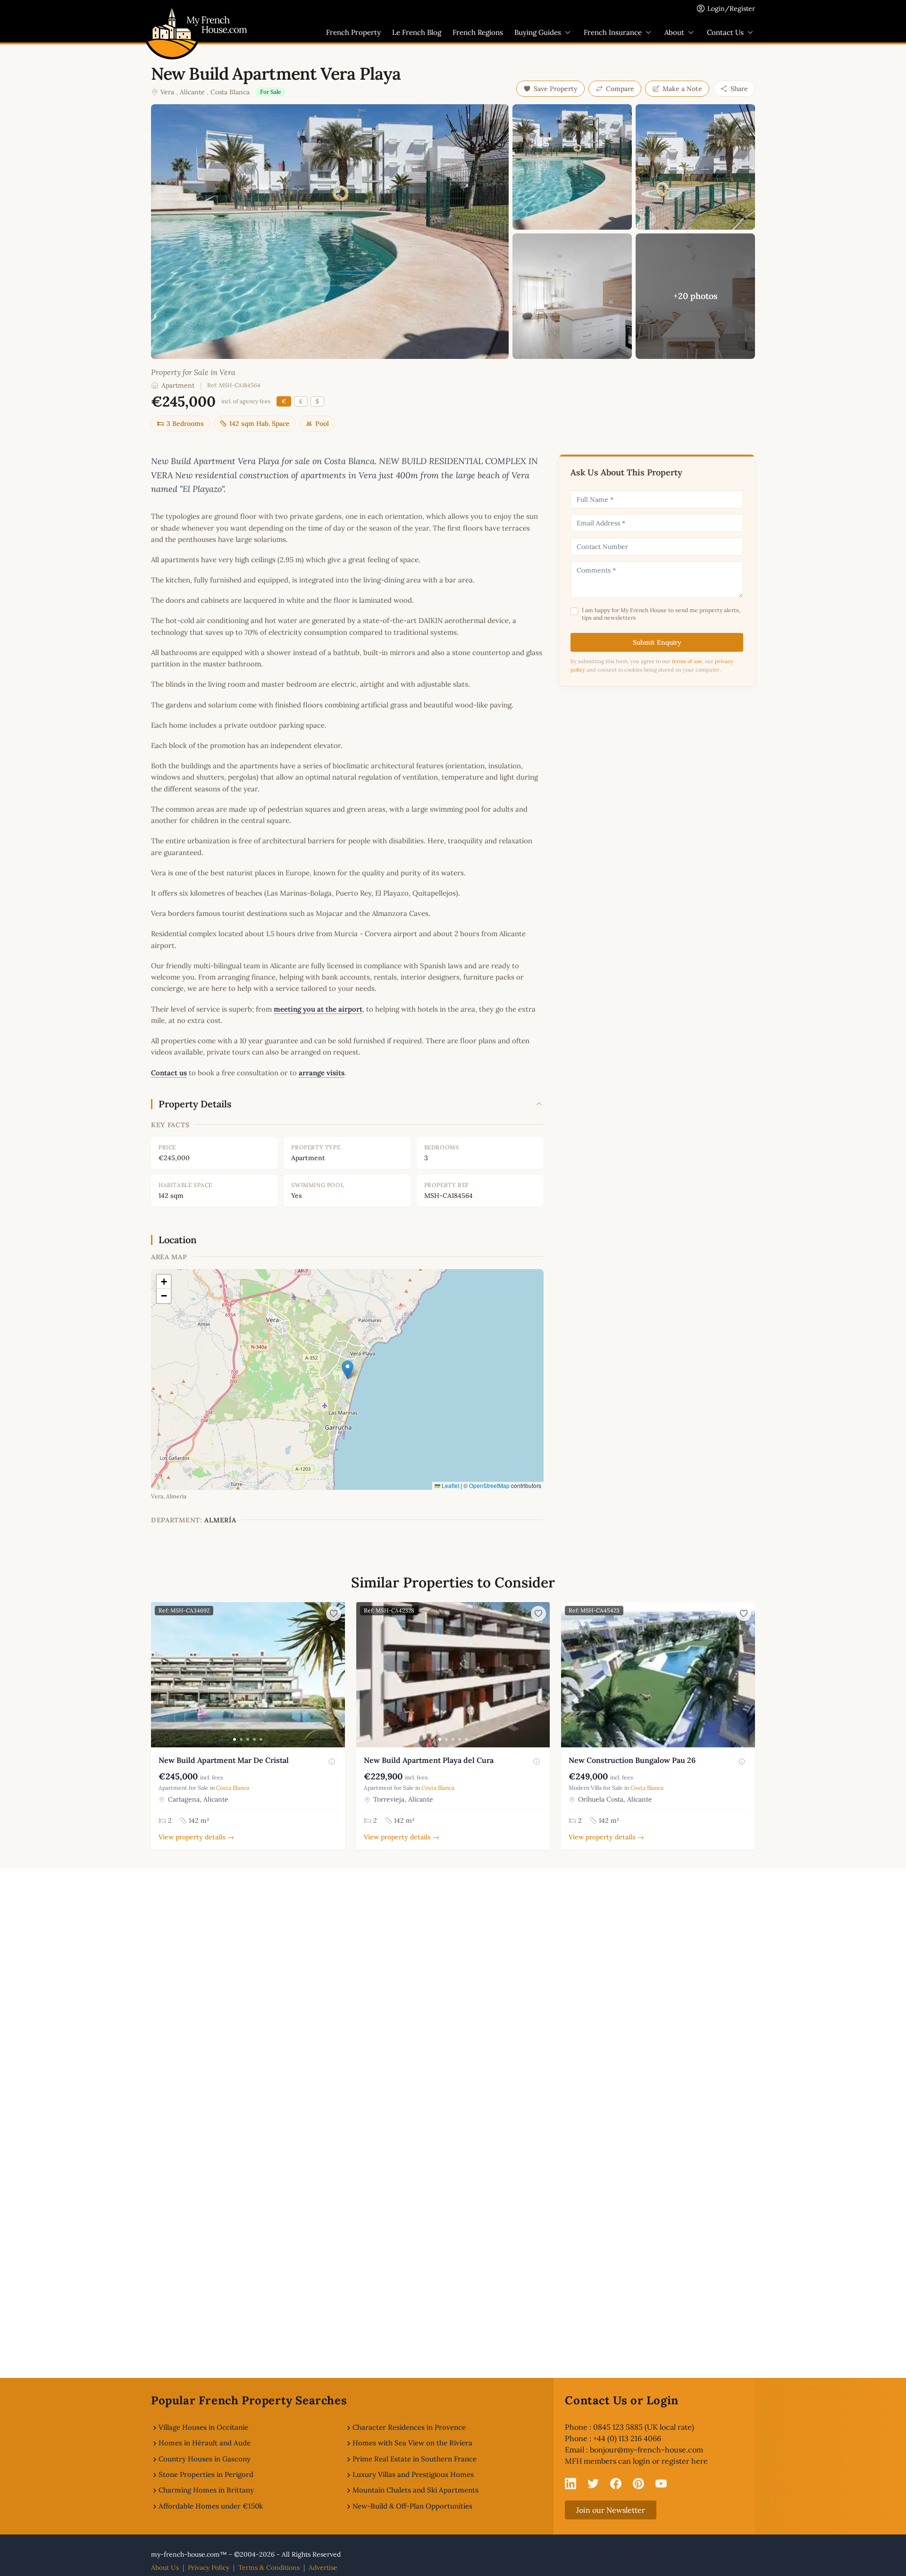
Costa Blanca (230, 92)
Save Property (556, 89)
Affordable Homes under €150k (211, 2506)
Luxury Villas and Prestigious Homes (413, 2474)
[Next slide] (336, 1675)
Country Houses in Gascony (205, 2459)
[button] (348, 1370)
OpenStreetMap (489, 1485)
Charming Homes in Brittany (206, 2490)
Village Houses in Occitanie (203, 2427)
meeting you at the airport (318, 1009)
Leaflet (450, 1485)
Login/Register (731, 8)
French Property (353, 32)
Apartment (178, 385)
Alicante (192, 92)
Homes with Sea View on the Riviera (412, 2443)
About (674, 32)
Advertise (323, 2568)
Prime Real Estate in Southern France (415, 2459)
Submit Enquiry (657, 642)
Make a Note (682, 89)
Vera (167, 92)
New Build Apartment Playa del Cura (429, 1760)
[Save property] (334, 1613)
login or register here (670, 2461)
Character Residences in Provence (409, 2427)
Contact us (169, 1073)
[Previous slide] (159, 1675)
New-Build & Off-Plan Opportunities (412, 2506)
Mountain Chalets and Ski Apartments (415, 2490)
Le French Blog (417, 32)
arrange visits (322, 1073)
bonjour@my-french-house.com (646, 2450)
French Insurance (613, 32)
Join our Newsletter (611, 2510)
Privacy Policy (209, 2568)
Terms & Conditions (269, 2568)
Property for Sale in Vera (193, 372)
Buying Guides (538, 32)
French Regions (478, 32)
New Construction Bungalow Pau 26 (632, 1760)
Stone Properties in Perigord (206, 2474)
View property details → (196, 1837)
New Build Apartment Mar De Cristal (224, 1760)
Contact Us (725, 32)
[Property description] (332, 1762)
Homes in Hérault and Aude (205, 2443)
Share (739, 89)
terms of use (687, 661)
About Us (165, 2568)
